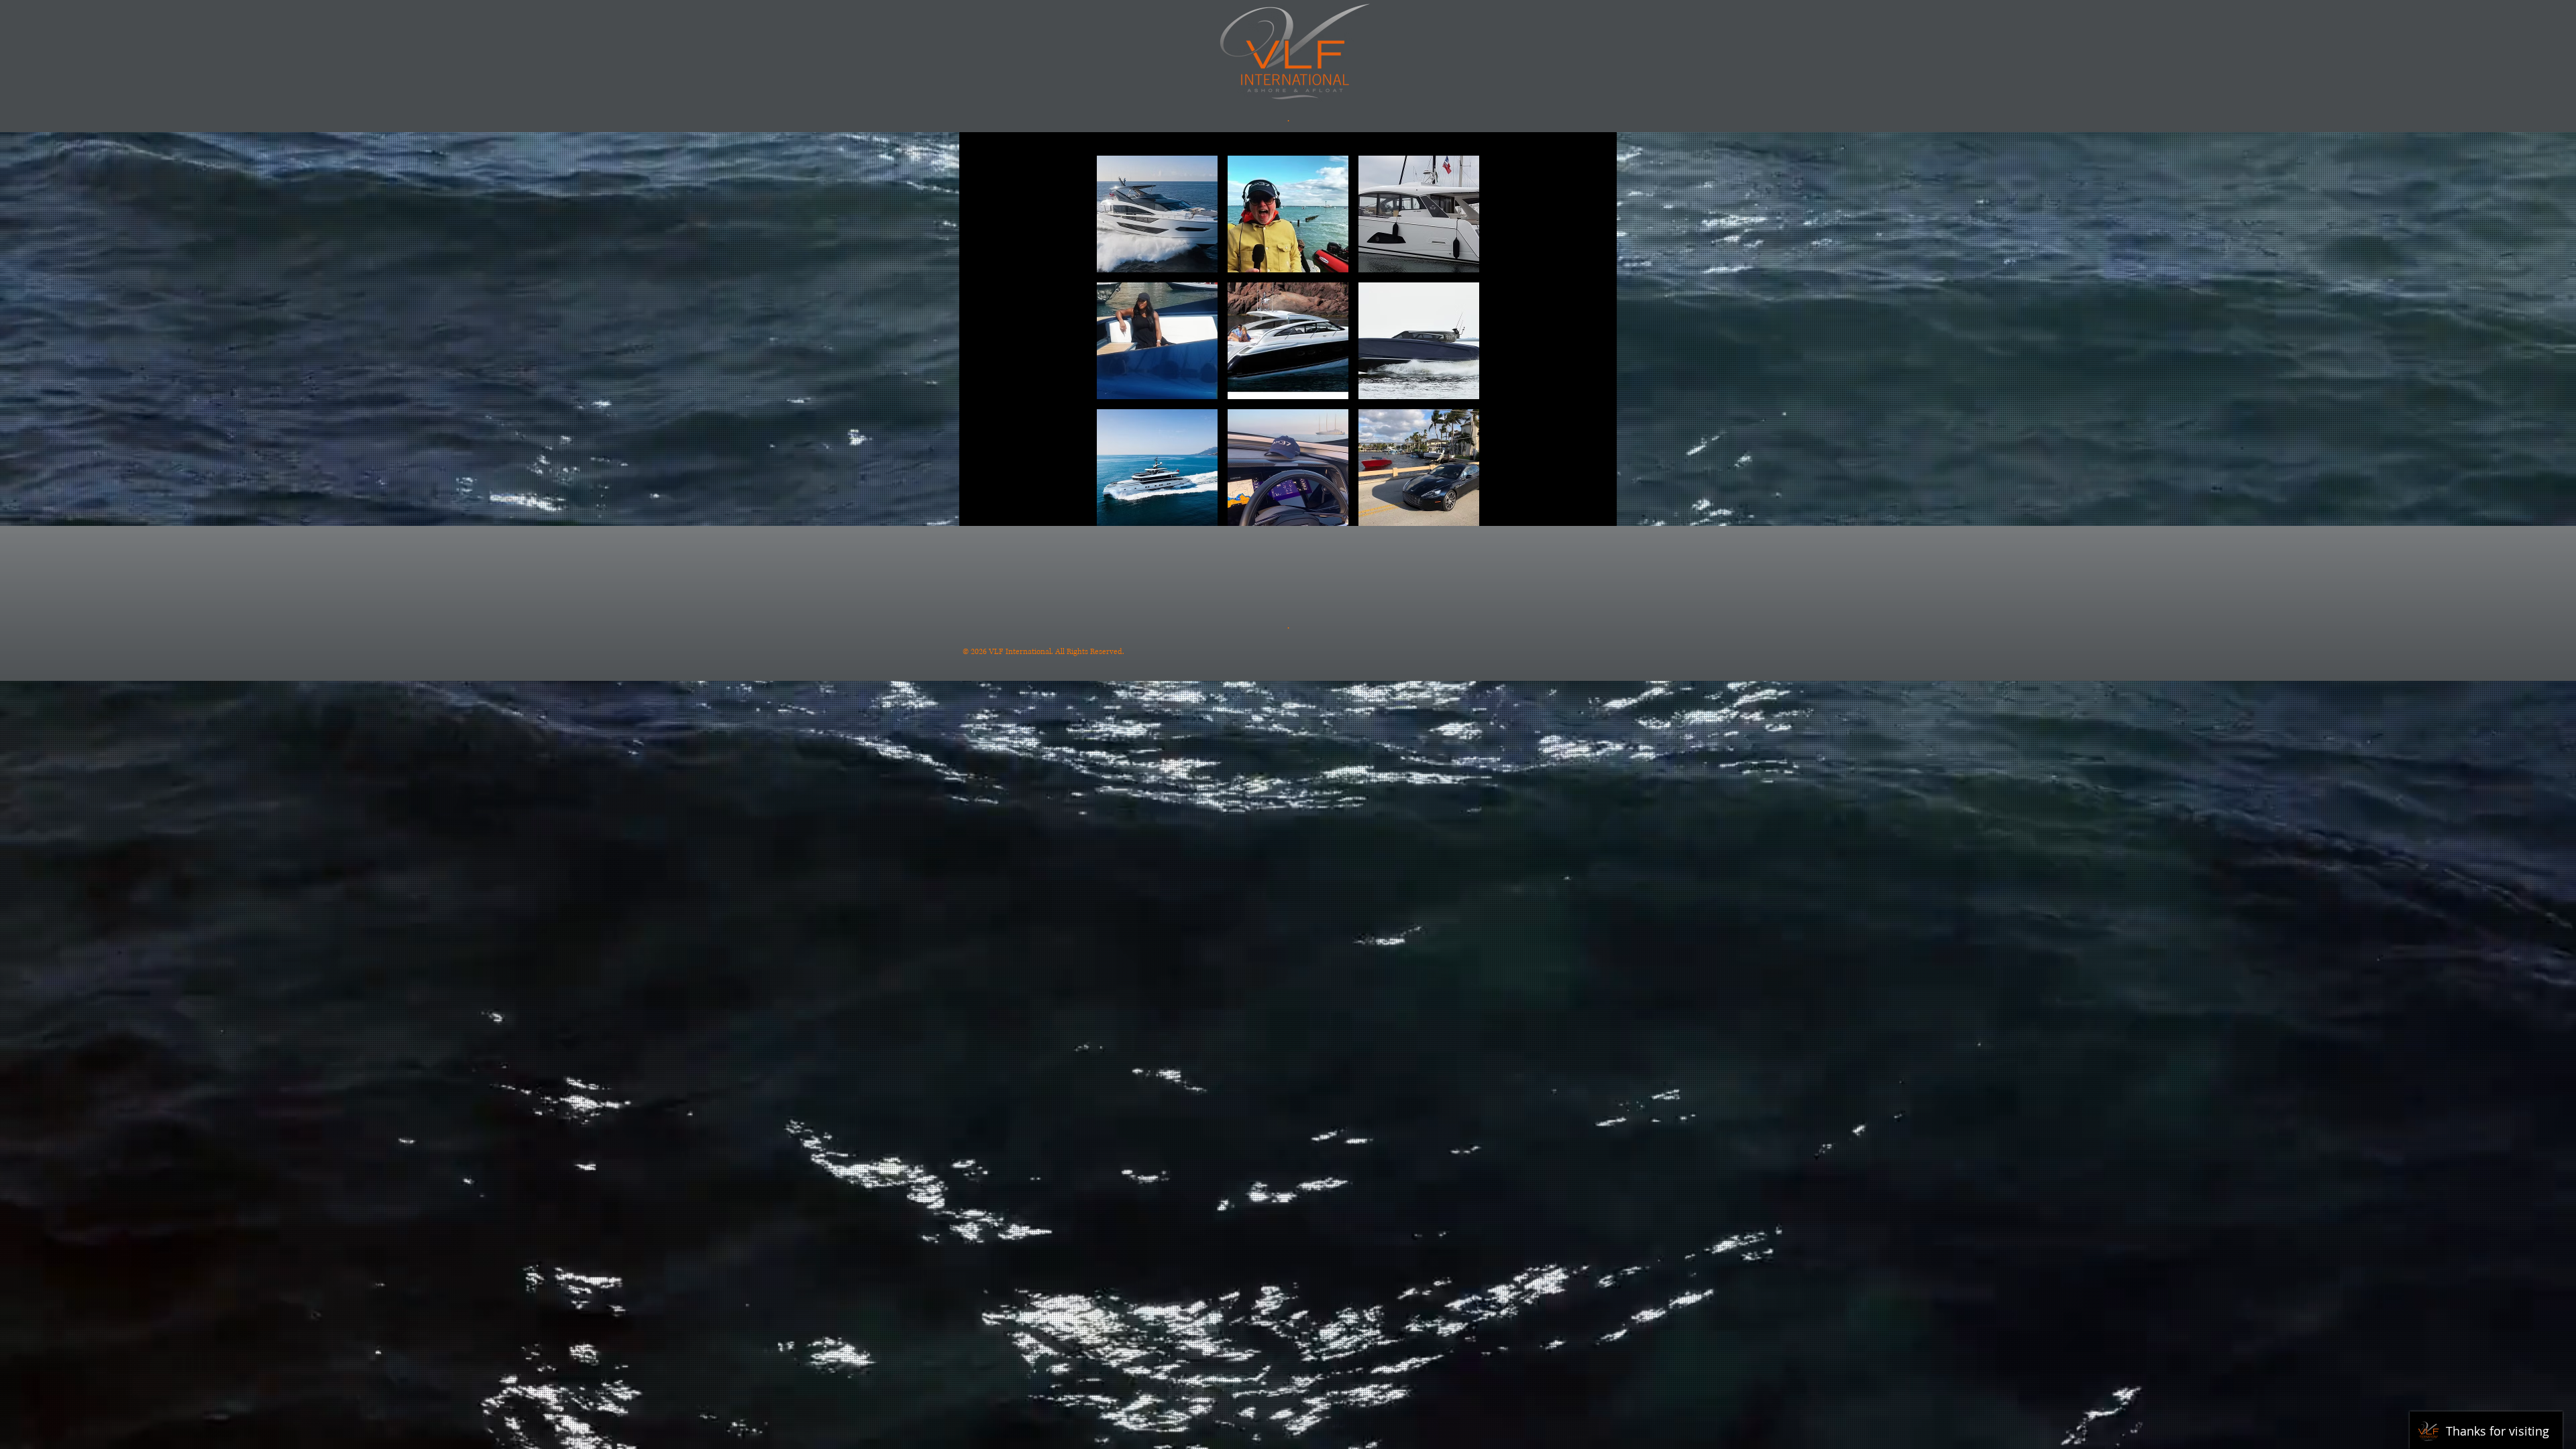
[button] (1157, 214)
